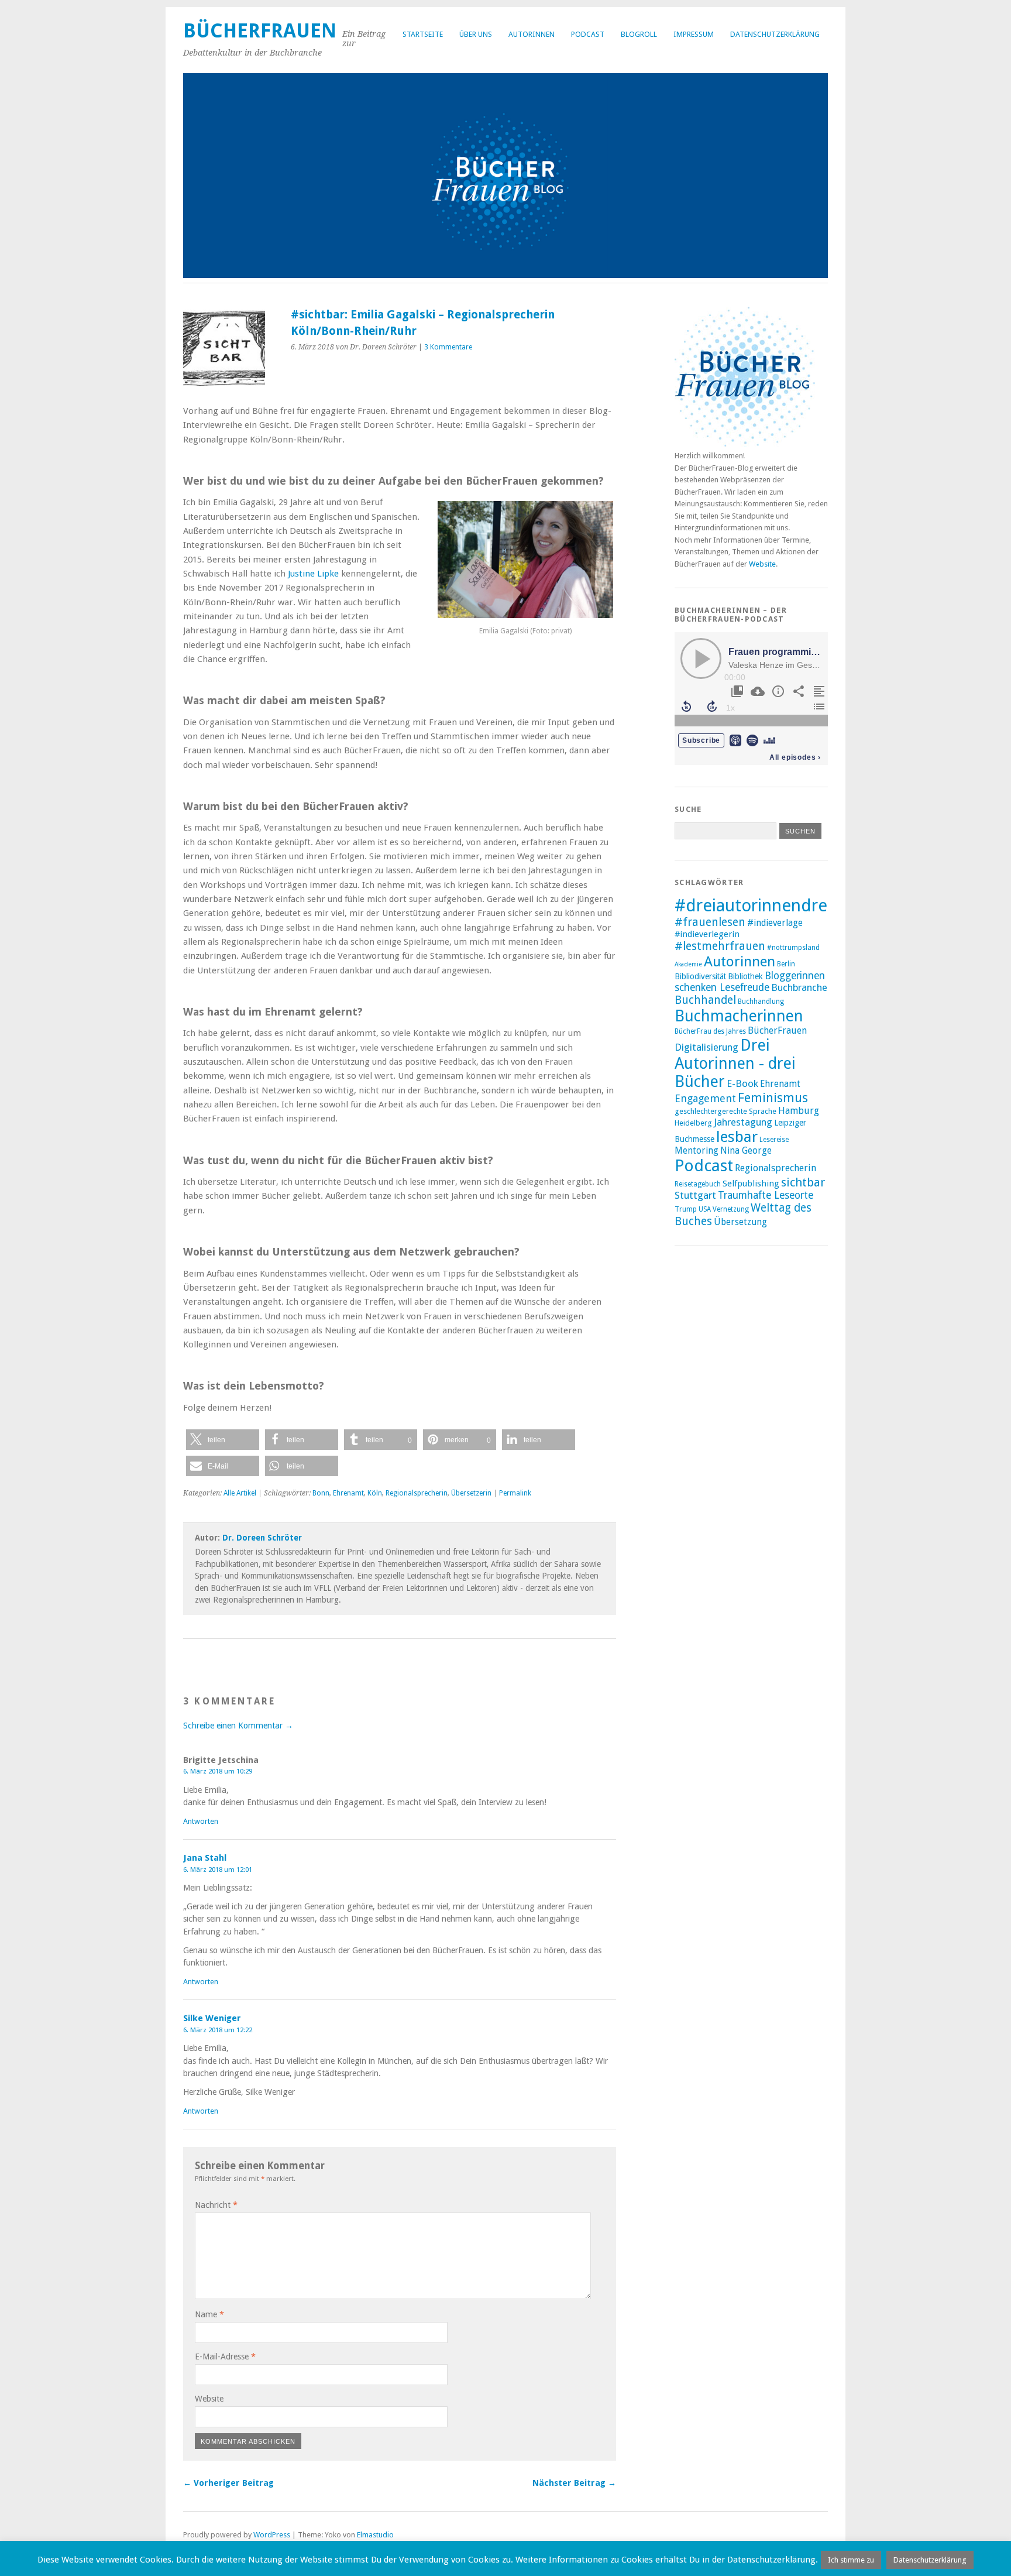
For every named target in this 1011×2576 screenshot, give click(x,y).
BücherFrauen (260, 31)
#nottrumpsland (793, 948)
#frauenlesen (710, 922)
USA (705, 1209)
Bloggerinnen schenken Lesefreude (750, 982)
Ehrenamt (348, 1493)
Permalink (515, 1493)
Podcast (588, 34)
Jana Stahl (205, 1858)
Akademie (688, 964)
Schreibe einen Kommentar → (238, 1726)
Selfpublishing (751, 1184)
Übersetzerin (471, 1493)
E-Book (742, 1083)
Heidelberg (693, 1123)
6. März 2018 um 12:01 (218, 1870)
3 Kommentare (448, 347)
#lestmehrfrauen (720, 946)
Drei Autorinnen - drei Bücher (735, 1063)
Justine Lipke (313, 574)
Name (209, 2314)
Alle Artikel (240, 1493)
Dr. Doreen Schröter (262, 1538)
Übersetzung (740, 1222)
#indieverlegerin (707, 934)
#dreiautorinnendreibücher (780, 905)
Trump (686, 1209)
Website (209, 2399)
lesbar (737, 1137)
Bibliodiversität (700, 976)
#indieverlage (775, 923)
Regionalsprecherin (417, 1493)
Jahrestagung (743, 1122)
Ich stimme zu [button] (851, 2560)
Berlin (786, 964)
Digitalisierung (706, 1047)
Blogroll (639, 34)
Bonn (321, 1493)
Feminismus (773, 1098)
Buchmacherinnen (739, 1016)
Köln (375, 1493)
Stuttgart (695, 1195)
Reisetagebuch (698, 1184)
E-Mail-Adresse (225, 2357)
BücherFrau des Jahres (710, 1031)
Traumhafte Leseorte (766, 1195)
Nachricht (216, 2205)
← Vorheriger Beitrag (228, 2483)
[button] (223, 1440)
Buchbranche (799, 987)
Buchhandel (705, 1000)
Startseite (423, 34)
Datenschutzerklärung (775, 34)
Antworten (201, 1821)
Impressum (694, 34)
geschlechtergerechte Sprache (725, 1111)
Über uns (476, 34)
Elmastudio (375, 2535)
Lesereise (774, 1140)
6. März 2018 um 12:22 (218, 2030)
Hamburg (799, 1111)
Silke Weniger (212, 2018)
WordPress (272, 2535)
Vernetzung (731, 1209)
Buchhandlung (761, 1001)
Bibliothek (745, 976)
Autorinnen (532, 34)
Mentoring (697, 1151)
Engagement (705, 1098)
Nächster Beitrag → (574, 2483)
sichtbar (803, 1182)
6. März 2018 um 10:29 (218, 1771)
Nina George (746, 1151)
